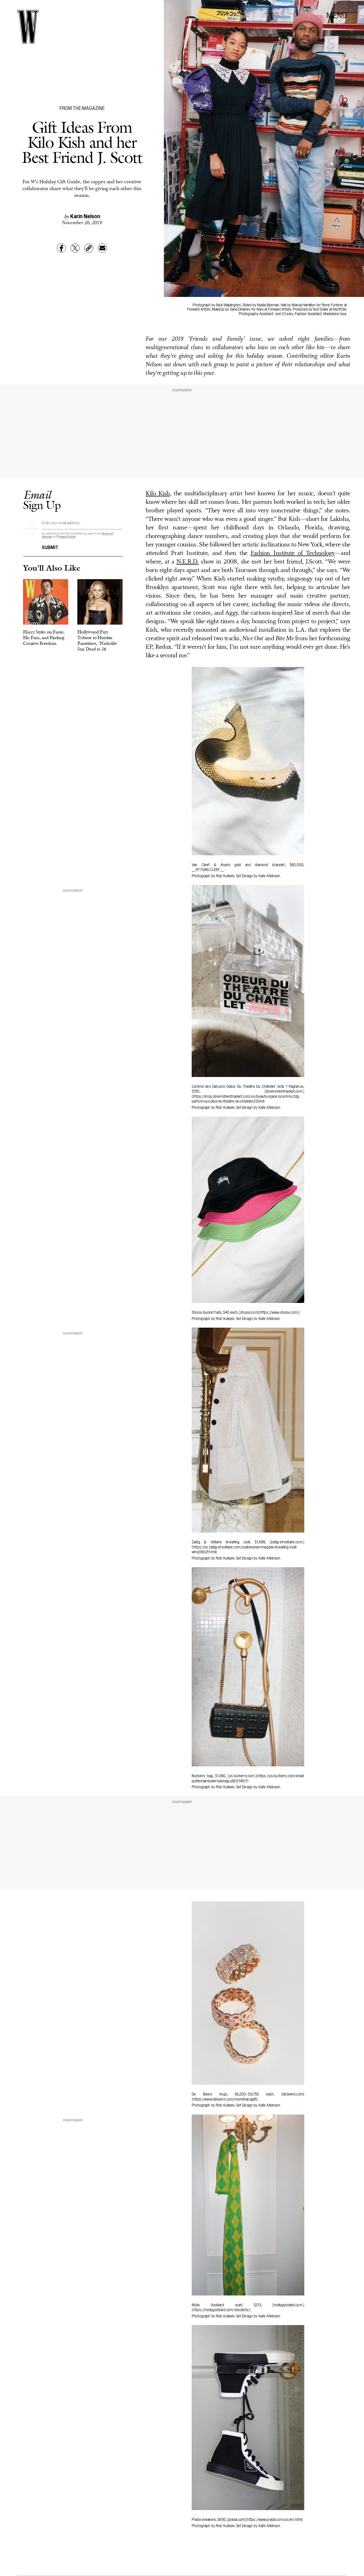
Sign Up (42, 500)
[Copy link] (89, 248)
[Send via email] (102, 248)
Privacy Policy (66, 536)
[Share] (61, 248)
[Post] (75, 248)
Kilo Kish (158, 494)
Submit (50, 547)
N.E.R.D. (187, 562)
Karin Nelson (85, 216)
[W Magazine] (28, 27)
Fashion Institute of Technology (293, 553)
